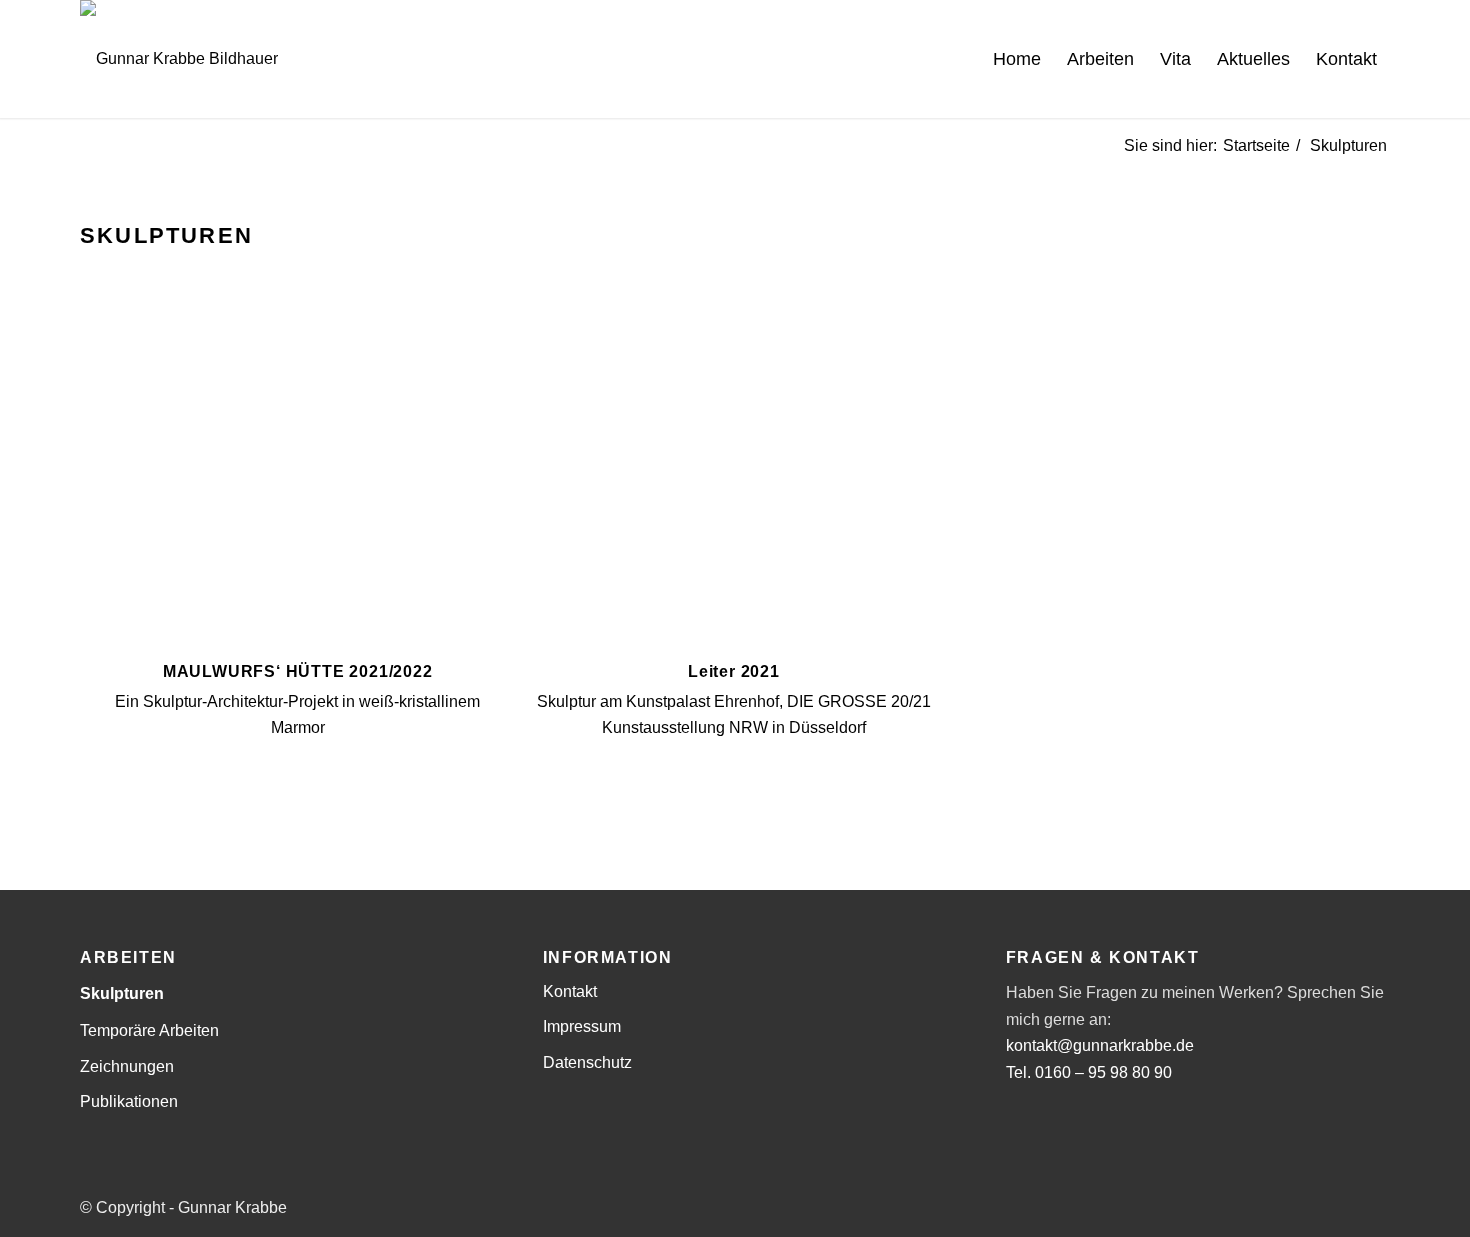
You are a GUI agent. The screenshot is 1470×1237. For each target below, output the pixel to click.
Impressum (582, 1026)
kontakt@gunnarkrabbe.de (1100, 1045)
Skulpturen (122, 993)
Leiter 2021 (734, 671)
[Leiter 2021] (733, 480)
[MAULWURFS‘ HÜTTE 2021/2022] (297, 480)
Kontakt (570, 991)
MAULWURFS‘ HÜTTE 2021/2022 (298, 671)
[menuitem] (1017, 59)
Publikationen (129, 1101)
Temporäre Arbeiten (149, 1030)
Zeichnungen (127, 1066)
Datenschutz (587, 1062)
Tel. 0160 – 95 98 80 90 (1089, 1072)
